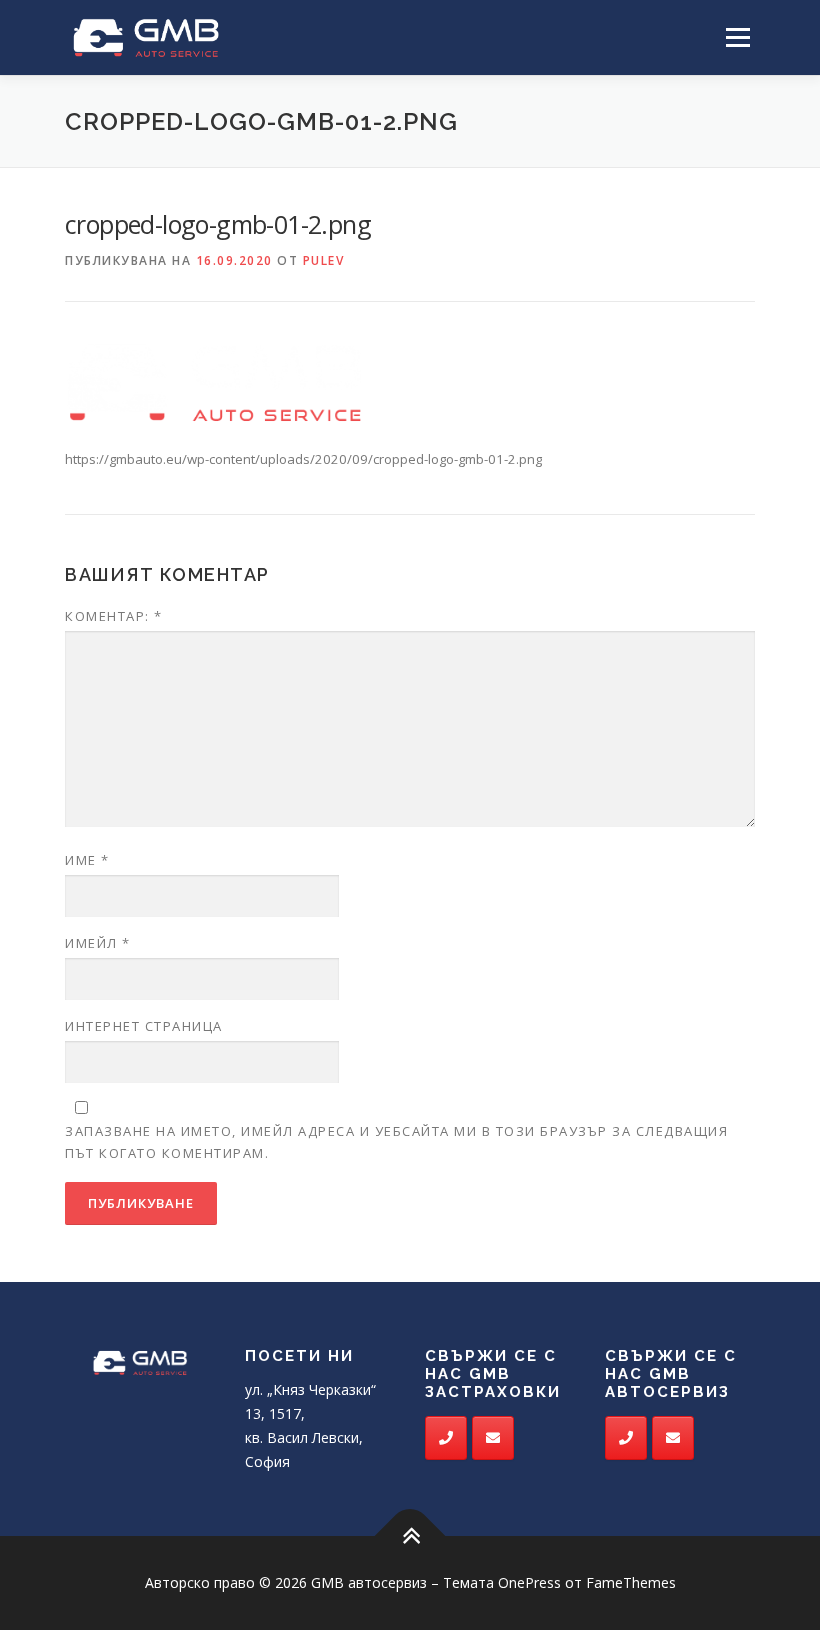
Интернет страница (144, 1026)
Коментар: (114, 616)
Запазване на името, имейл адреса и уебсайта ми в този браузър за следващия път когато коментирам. (396, 1142)
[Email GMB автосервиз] (493, 1438)
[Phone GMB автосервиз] (446, 1438)
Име (87, 860)
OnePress (529, 1582)
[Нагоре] (410, 1536)
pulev (324, 260)
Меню (737, 37)
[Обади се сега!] (626, 1438)
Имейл (98, 943)
